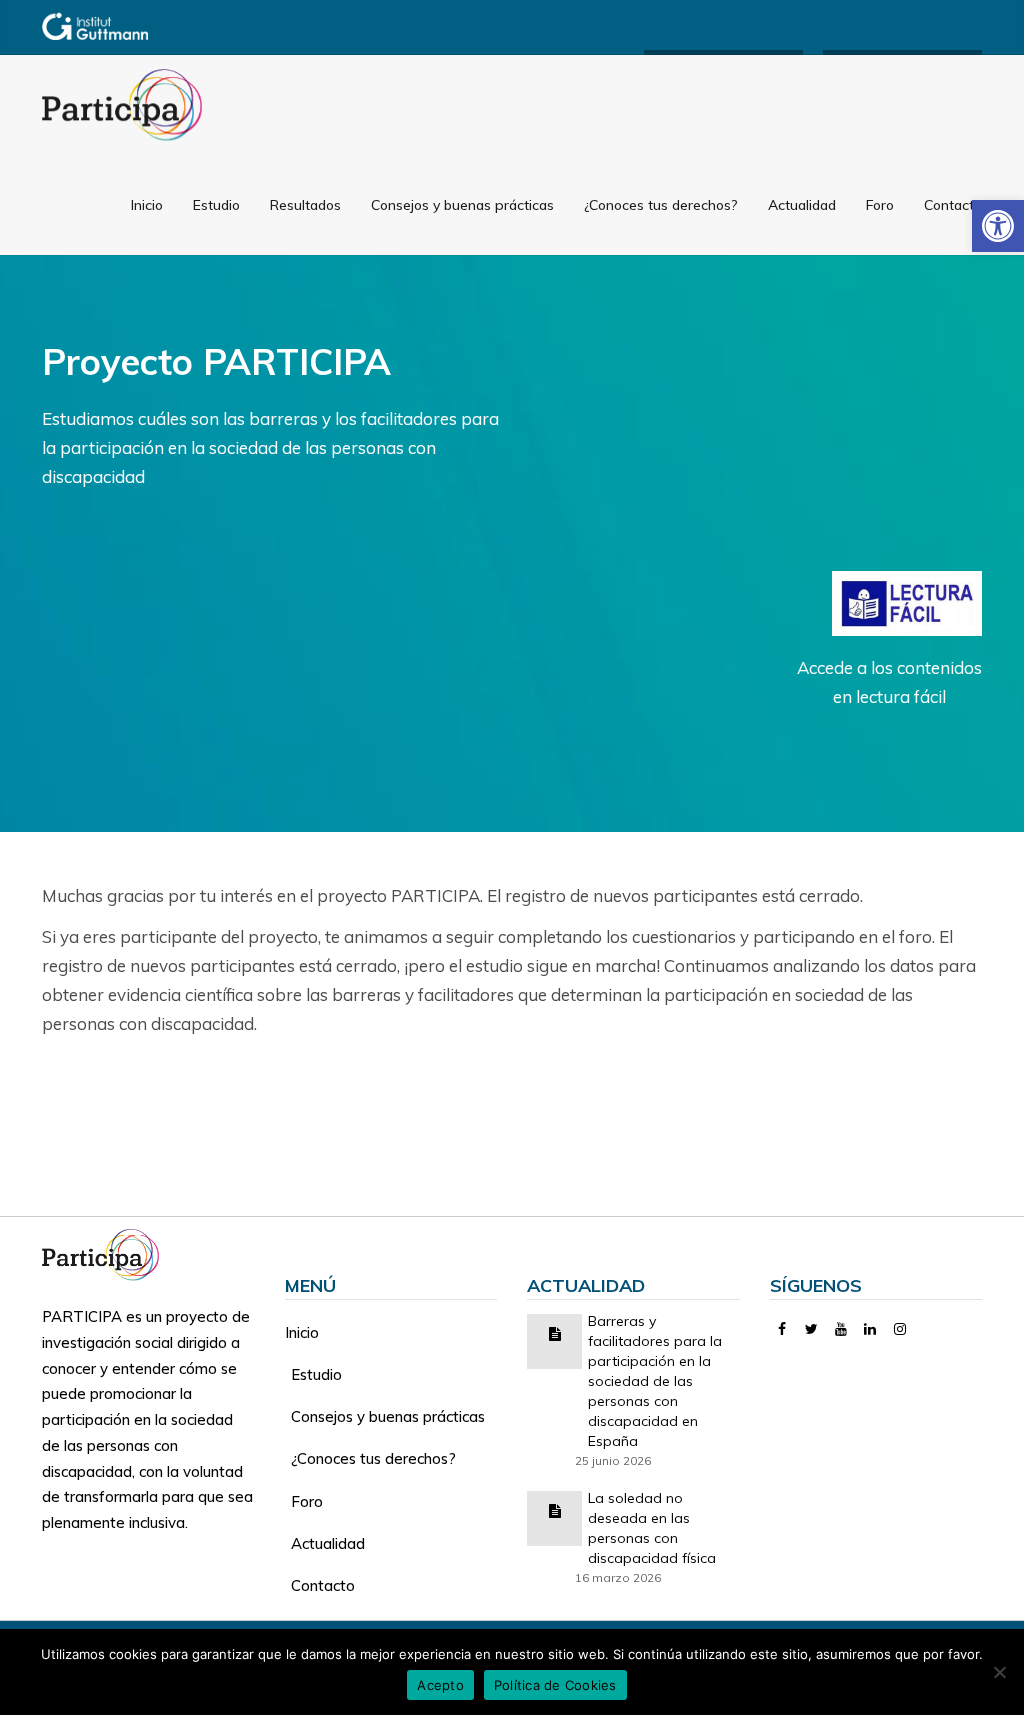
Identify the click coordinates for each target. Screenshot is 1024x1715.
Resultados (305, 205)
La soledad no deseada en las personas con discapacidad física (652, 1528)
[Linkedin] (870, 1329)
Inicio (147, 205)
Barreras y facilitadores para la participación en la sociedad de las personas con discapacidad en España (655, 1381)
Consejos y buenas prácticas (462, 205)
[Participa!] (106, 1252)
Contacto (953, 205)
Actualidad (802, 205)
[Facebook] (782, 1329)
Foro (880, 205)
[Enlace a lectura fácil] (907, 601)
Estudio (216, 205)
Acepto (440, 1685)
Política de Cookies (555, 1685)
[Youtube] (841, 1329)
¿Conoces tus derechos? (661, 205)
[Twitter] (811, 1329)
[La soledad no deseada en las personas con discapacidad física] (555, 1509)
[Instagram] (900, 1329)
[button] (998, 226)
